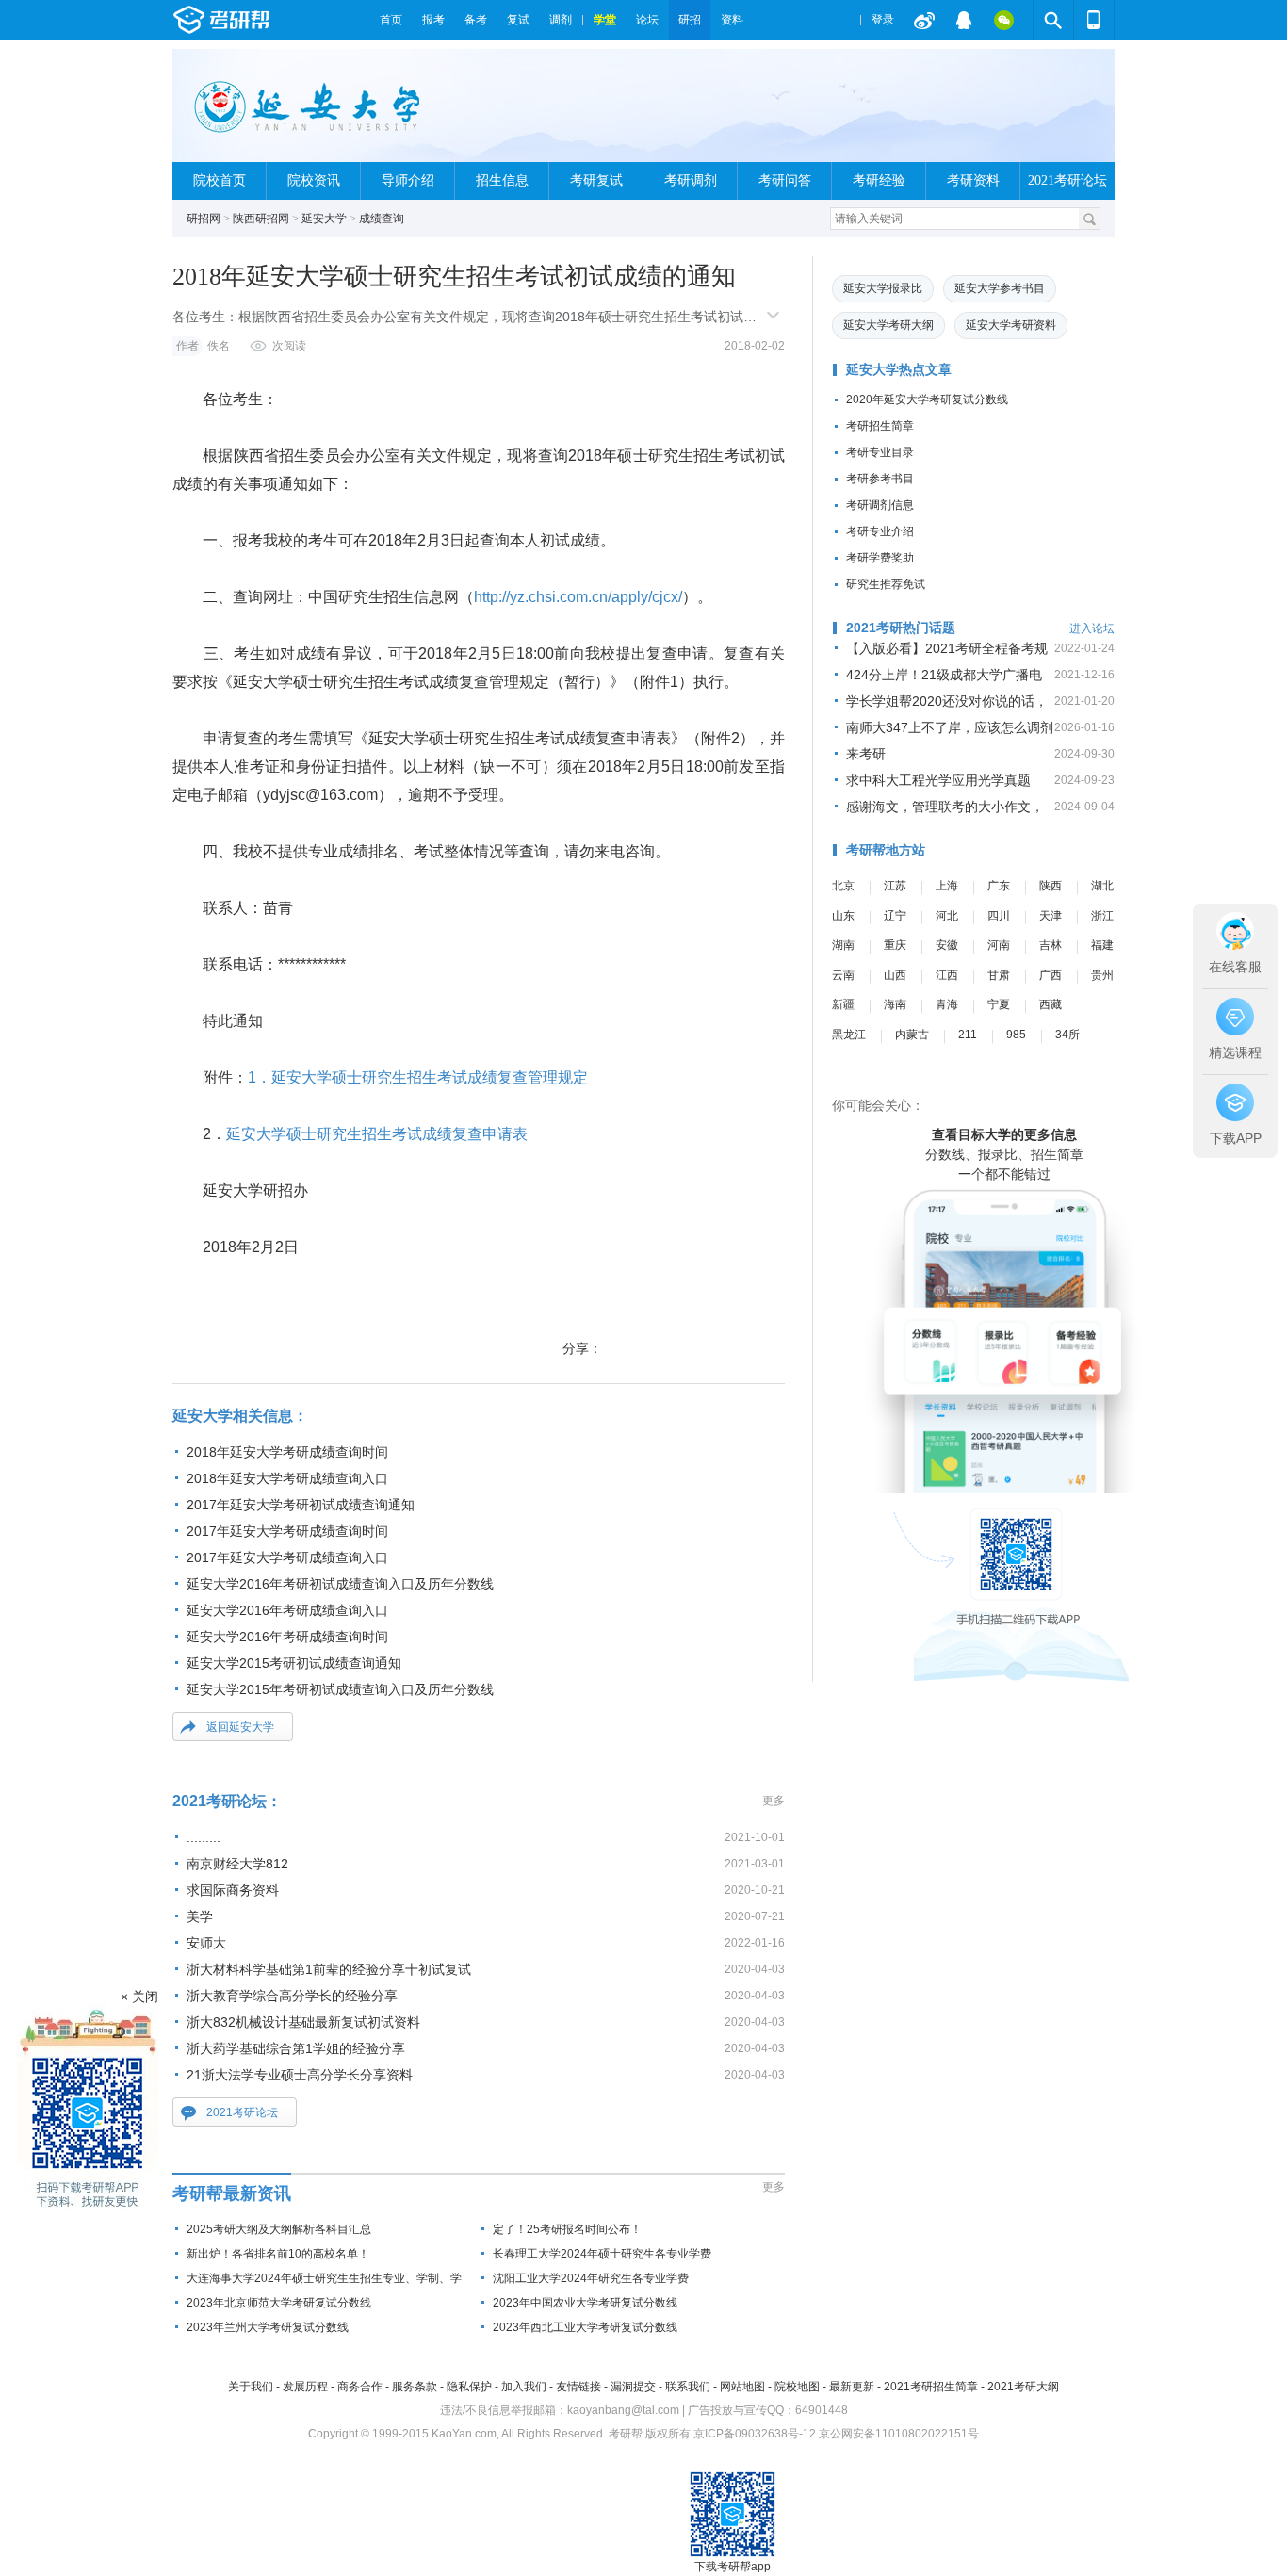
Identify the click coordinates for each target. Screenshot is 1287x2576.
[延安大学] (309, 114)
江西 (947, 975)
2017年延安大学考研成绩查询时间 (287, 1531)
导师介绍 (408, 180)
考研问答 (785, 180)
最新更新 (852, 2387)
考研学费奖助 (880, 558)
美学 (200, 1916)
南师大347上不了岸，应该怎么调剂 (950, 727)
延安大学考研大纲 (888, 325)
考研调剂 (691, 180)
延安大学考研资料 (1011, 325)
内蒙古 (912, 1035)
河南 (999, 945)
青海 (947, 1004)
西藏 (1051, 1004)
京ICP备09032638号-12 (755, 2434)
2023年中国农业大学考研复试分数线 (585, 2303)
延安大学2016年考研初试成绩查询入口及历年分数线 (340, 1584)
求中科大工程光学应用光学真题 (938, 780)
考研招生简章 (880, 426)
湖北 (1102, 886)
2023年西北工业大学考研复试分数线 (585, 2327)
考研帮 (271, 20)
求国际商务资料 (233, 1890)
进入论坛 (1092, 628)
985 (1016, 1035)
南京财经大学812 (237, 1864)
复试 (518, 20)
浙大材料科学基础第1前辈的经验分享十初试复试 (329, 1969)
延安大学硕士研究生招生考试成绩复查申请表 (377, 1134)
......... (204, 1837)
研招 (690, 20)
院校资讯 (314, 180)
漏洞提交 (633, 2387)
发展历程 (305, 2387)
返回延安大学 (240, 1727)
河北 (947, 916)
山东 (843, 916)
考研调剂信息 (880, 505)
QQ (964, 20)
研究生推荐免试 (886, 584)
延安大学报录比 (883, 288)
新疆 (843, 1004)
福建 (1102, 945)
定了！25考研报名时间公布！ (567, 2229)
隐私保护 (469, 2387)
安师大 (206, 1943)
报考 (433, 20)
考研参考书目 (880, 479)
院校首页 (220, 180)
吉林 (1051, 945)
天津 (1051, 916)
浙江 (1102, 916)
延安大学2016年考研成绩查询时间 (287, 1637)
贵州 (1102, 975)
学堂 (605, 20)
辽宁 (895, 916)
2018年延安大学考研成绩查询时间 (287, 1452)
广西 (1051, 975)
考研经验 (879, 180)
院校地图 (797, 2387)
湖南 (843, 945)
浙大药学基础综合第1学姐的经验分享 (296, 2048)
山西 (895, 975)
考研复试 (596, 180)
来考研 (866, 754)
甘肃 (999, 975)
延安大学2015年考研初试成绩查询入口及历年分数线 (340, 1689)
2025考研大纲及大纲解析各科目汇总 (279, 2229)
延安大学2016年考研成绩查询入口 (287, 1610)
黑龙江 (849, 1035)
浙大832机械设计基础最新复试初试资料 (303, 2022)
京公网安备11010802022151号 (899, 2434)
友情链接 (578, 2387)
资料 (732, 20)
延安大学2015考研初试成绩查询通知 (294, 1663)
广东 (999, 886)
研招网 (204, 219)
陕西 (1051, 886)
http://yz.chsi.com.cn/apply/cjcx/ (578, 597)
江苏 (895, 886)
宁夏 (999, 1004)
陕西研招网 (261, 219)
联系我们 (688, 2387)
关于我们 (251, 2387)
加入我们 (524, 2387)
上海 (947, 886)
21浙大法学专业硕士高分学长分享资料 (300, 2075)
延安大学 (324, 219)
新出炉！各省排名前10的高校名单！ (278, 2254)
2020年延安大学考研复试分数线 (927, 399)
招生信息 (502, 180)
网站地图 (742, 2387)
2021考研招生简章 (931, 2387)
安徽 (947, 945)
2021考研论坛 (1067, 180)
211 (968, 1035)
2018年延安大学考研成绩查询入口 (287, 1478)
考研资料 (973, 180)
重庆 (895, 945)
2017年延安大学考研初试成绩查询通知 (301, 1505)
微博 (924, 20)
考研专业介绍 (880, 531)
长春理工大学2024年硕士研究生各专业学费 (602, 2254)
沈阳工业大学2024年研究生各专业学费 (591, 2278)
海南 (895, 1004)
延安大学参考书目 (1000, 288)
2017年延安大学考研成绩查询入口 (287, 1557)
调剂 (561, 20)
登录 (883, 20)
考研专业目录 (880, 452)
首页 (391, 20)
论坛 (647, 20)
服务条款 (415, 2387)
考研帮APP (1094, 20)
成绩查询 (382, 219)
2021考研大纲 (1023, 2387)
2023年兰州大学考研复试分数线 (268, 2327)
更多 (774, 1801)
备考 (476, 20)
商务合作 (360, 2387)
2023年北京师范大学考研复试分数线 (279, 2303)
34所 (1067, 1035)
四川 (999, 916)
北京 (843, 886)
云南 (843, 975)
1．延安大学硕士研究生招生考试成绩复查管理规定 (418, 1077)
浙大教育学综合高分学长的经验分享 (292, 1996)
